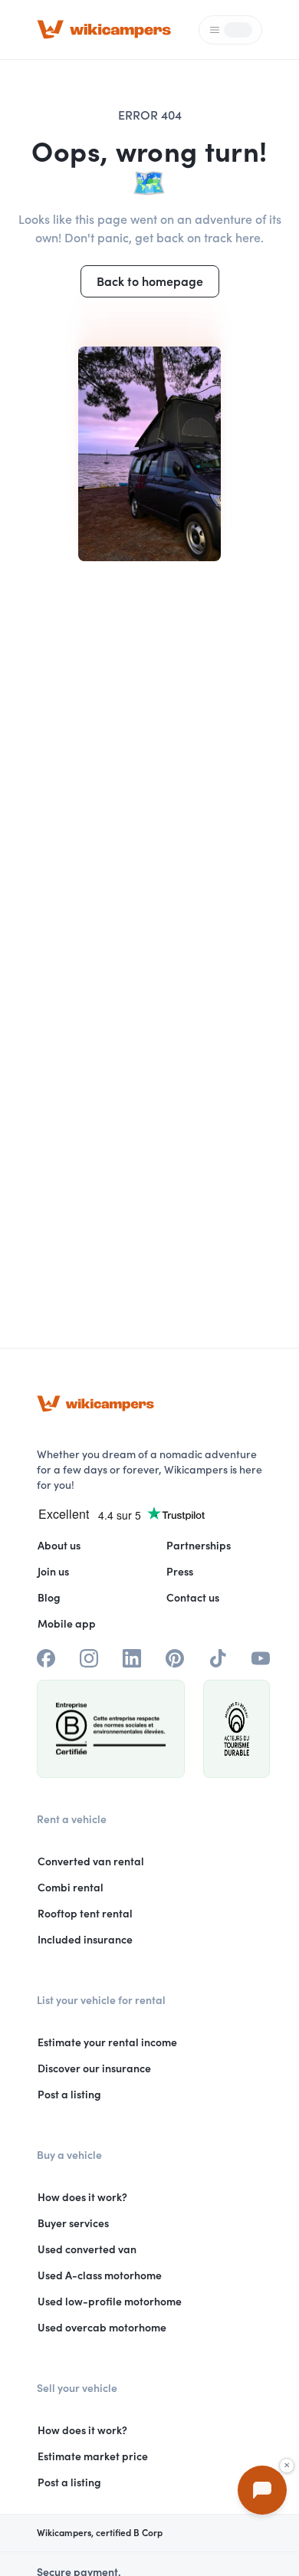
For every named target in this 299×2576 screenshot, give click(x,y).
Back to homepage (150, 281)
